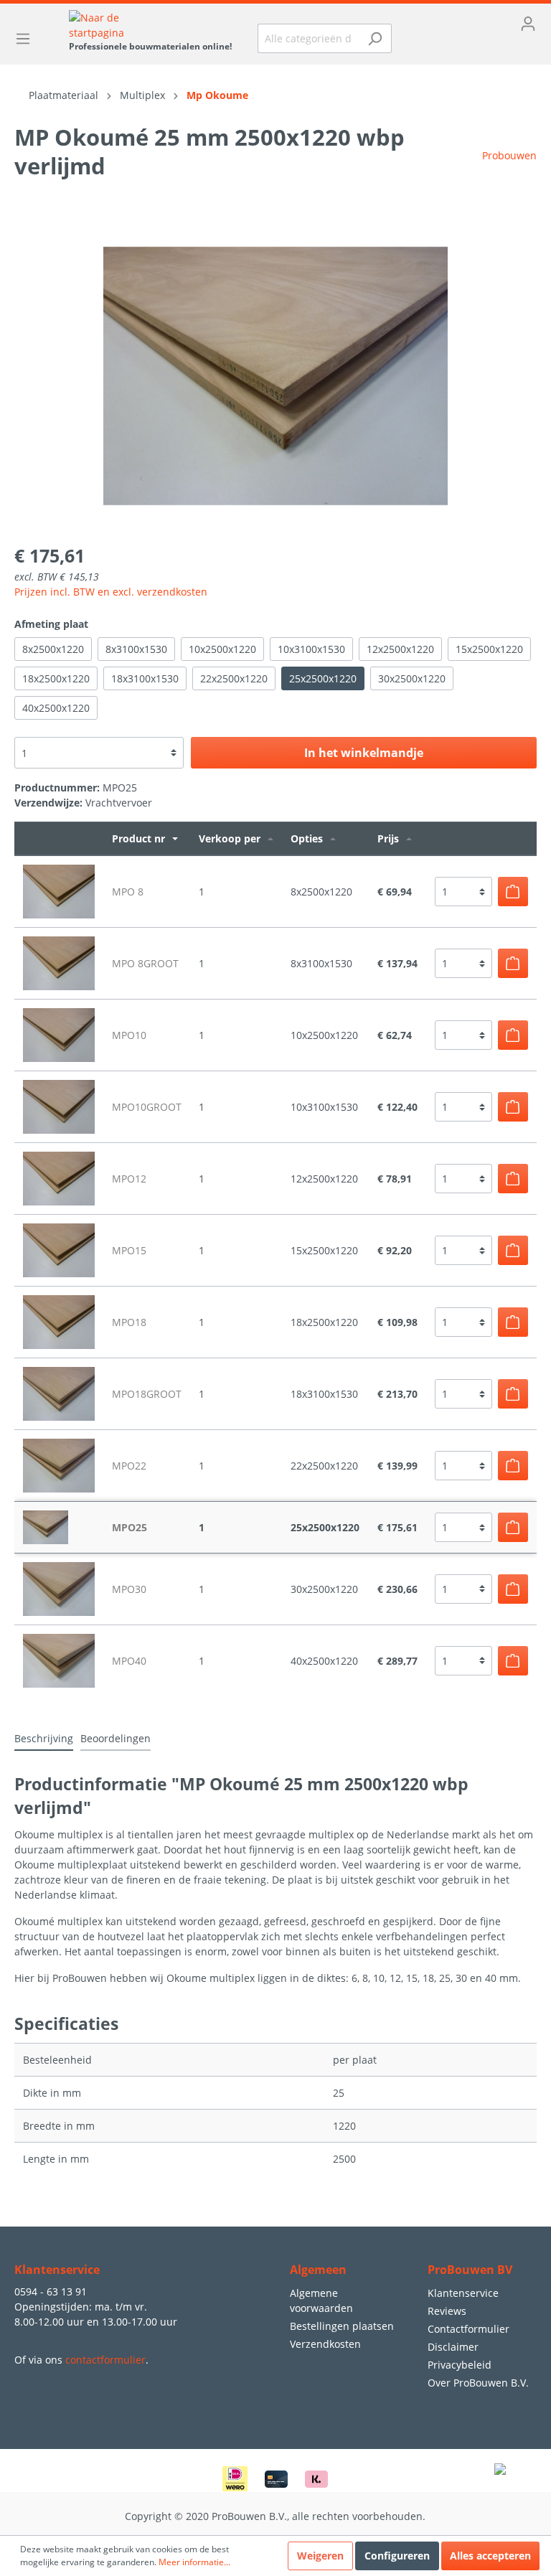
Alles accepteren (490, 2556)
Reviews (447, 2311)
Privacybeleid (460, 2365)
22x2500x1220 (234, 678)
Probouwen (509, 155)
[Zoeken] (375, 38)
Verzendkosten (325, 2344)
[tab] (44, 1738)
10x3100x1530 (311, 649)
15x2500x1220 (489, 649)
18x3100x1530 (145, 678)
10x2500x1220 (222, 649)
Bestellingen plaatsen (342, 2326)
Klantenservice (463, 2293)
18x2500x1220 (56, 678)
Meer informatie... (194, 2562)
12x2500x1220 (400, 649)
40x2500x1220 (56, 708)
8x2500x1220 (53, 649)
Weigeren (320, 2556)
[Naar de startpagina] (150, 25)
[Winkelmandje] (475, 47)
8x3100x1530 (136, 649)
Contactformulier (468, 2329)
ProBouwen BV (470, 2270)
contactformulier (105, 2360)
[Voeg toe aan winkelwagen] (513, 892)
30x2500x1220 (412, 678)
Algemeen (318, 2270)
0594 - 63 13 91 (51, 2291)
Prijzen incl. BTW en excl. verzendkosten (111, 592)
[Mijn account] (475, 24)
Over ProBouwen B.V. (478, 2383)
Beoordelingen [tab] (116, 1738)
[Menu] (27, 39)
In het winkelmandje (364, 753)
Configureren (397, 2556)
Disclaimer (453, 2347)
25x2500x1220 (323, 678)
